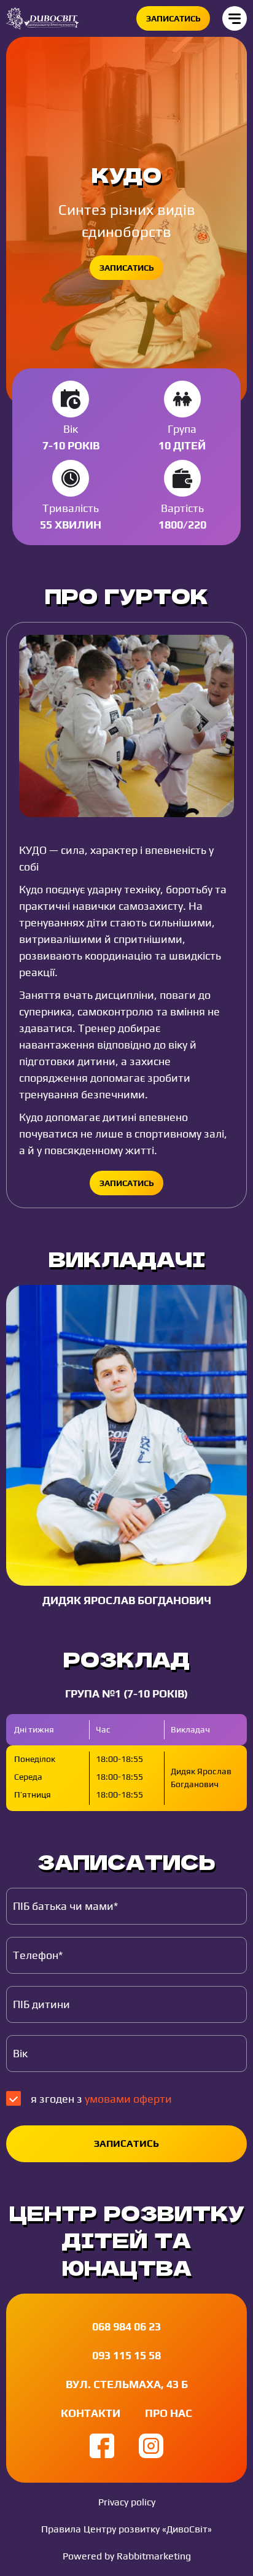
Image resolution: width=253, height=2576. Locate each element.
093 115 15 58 (126, 2355)
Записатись (173, 18)
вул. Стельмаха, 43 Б (127, 2384)
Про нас (169, 2413)
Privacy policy (127, 2502)
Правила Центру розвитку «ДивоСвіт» (126, 2529)
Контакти (91, 2413)
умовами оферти (128, 2099)
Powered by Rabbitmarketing (127, 2556)
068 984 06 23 (126, 2326)
